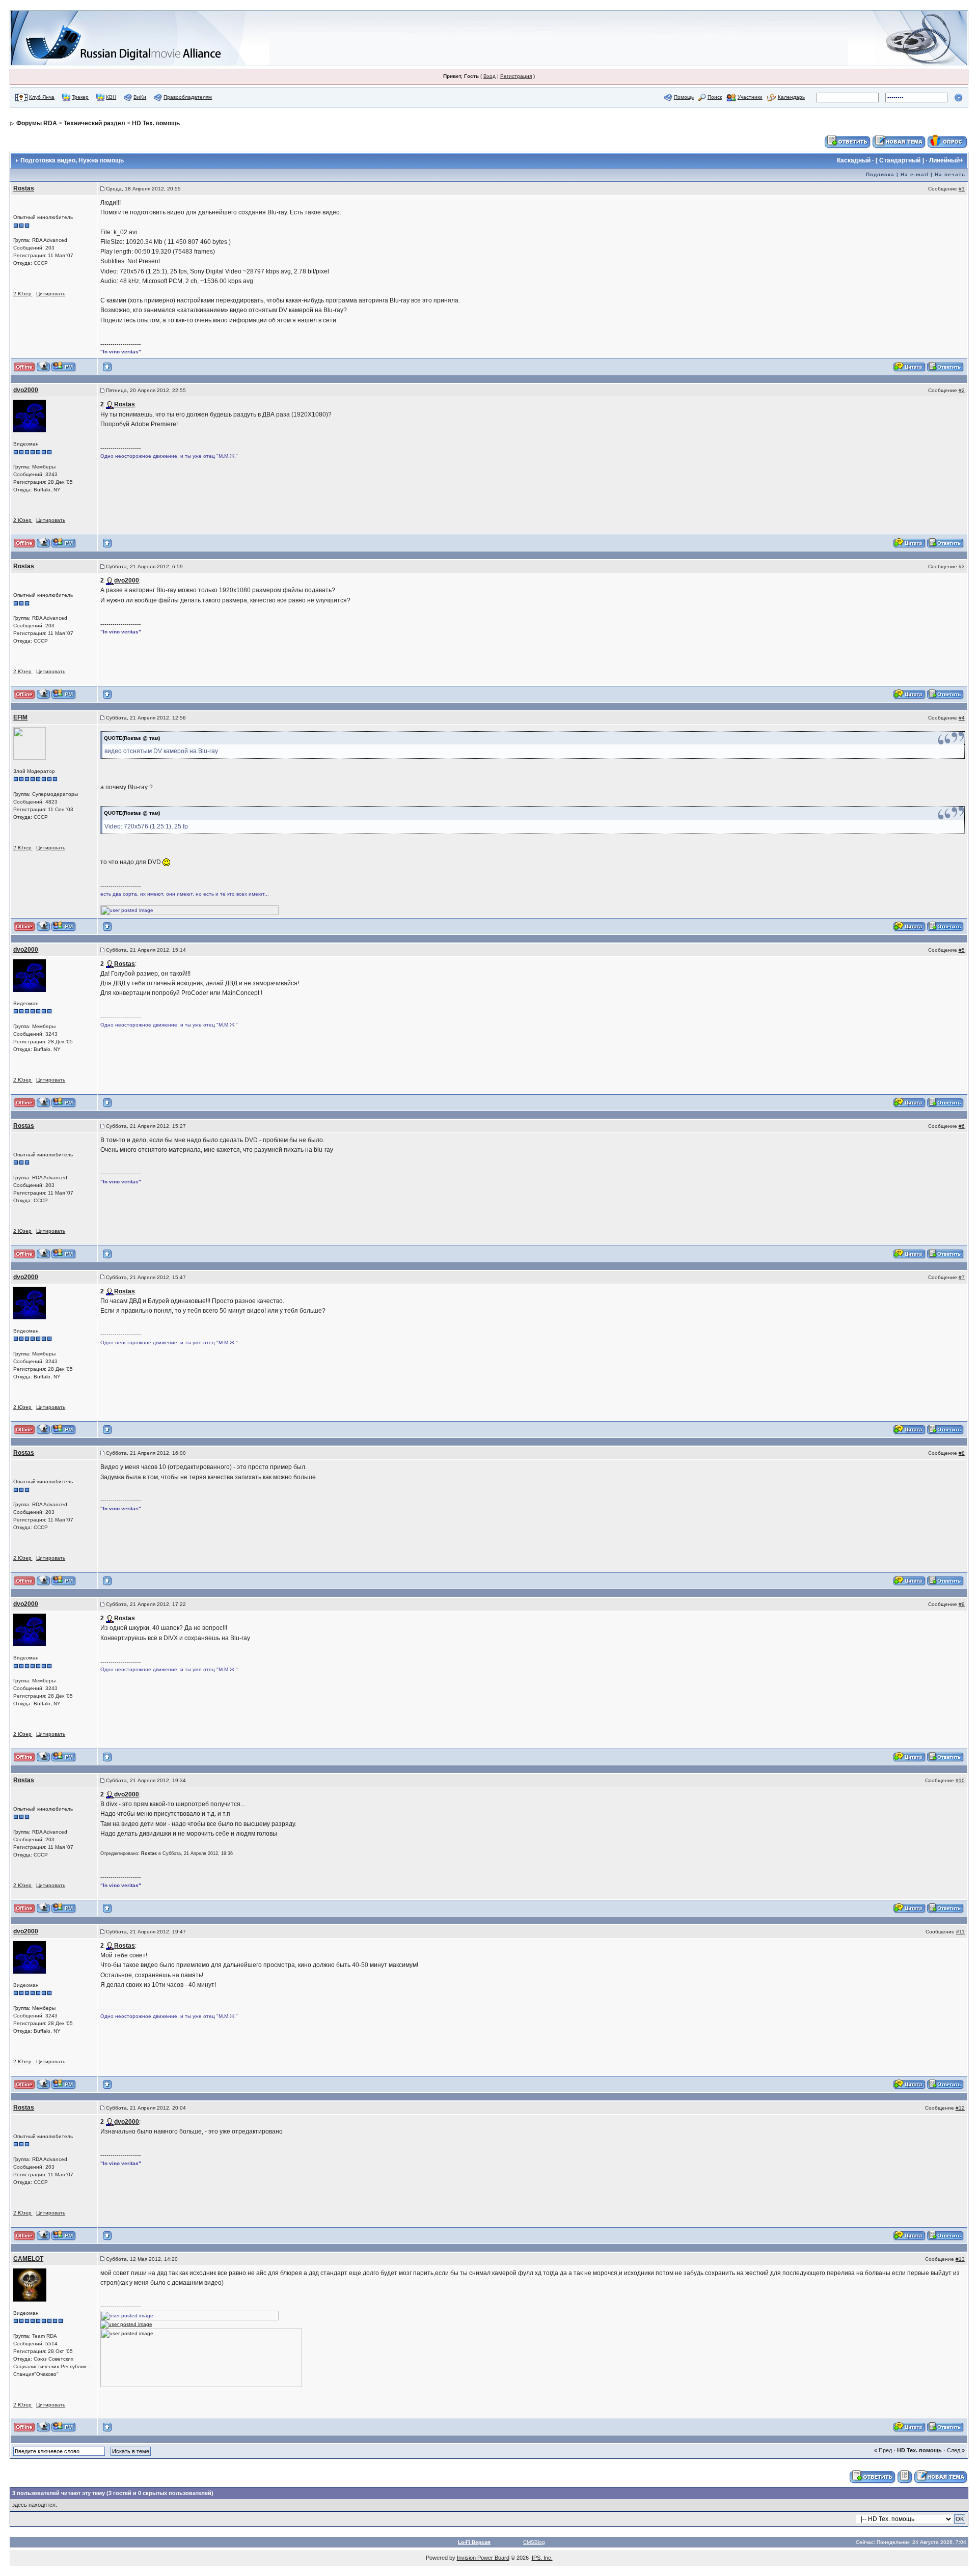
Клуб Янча (42, 97)
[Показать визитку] (44, 367)
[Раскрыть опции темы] (905, 2476)
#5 (962, 950)
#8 (962, 1453)
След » (956, 2450)
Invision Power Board (483, 2558)
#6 (962, 1126)
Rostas (24, 188)
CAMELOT (28, 2259)
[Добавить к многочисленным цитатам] (910, 367)
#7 (962, 1277)
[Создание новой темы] (899, 141)
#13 (960, 2259)
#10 (960, 1780)
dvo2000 (26, 390)
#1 (962, 189)
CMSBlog (534, 2542)
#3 (962, 566)
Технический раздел (94, 123)
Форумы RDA (37, 123)
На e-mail (915, 174)
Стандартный (900, 160)
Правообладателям (188, 97)
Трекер (80, 97)
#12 (960, 2108)
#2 (962, 390)
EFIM (20, 717)
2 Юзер (22, 294)
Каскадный (854, 160)
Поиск (715, 97)
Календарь (791, 97)
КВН (111, 97)
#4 (962, 718)
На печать (950, 174)
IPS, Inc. (542, 2558)
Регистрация (516, 76)
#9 (962, 1604)
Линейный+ (946, 160)
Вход (490, 76)
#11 (960, 1932)
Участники (750, 97)
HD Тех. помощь (156, 123)
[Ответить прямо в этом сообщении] (946, 367)
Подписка (880, 174)
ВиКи (140, 97)
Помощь (684, 97)
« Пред (883, 2450)
